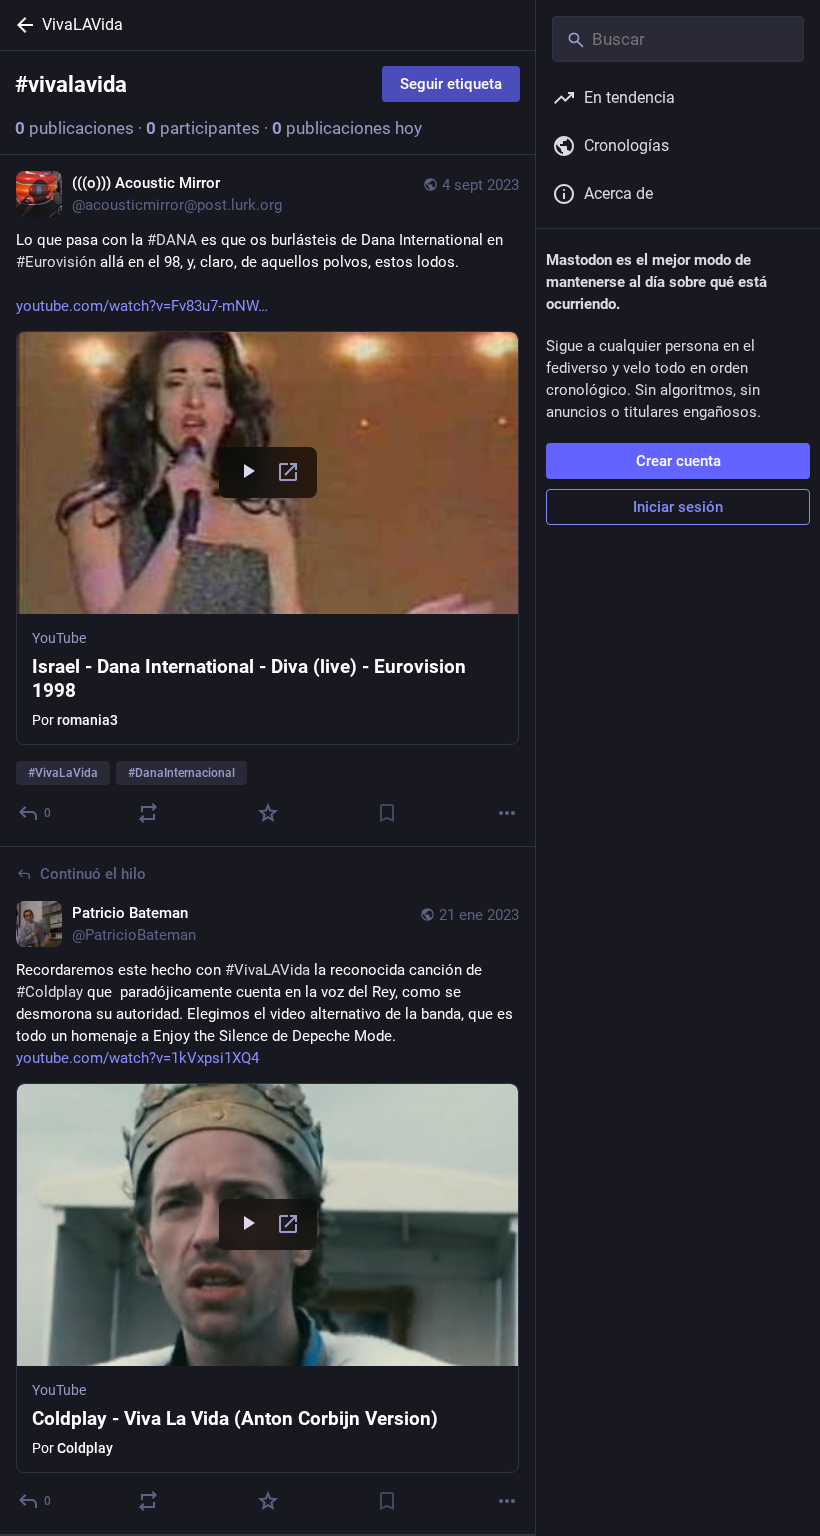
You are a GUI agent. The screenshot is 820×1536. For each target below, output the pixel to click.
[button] (267, 538)
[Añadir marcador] (387, 813)
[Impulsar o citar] (148, 813)
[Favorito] (268, 813)
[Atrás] (21, 25)
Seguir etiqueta (451, 84)
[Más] (507, 813)
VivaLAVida (82, 24)
